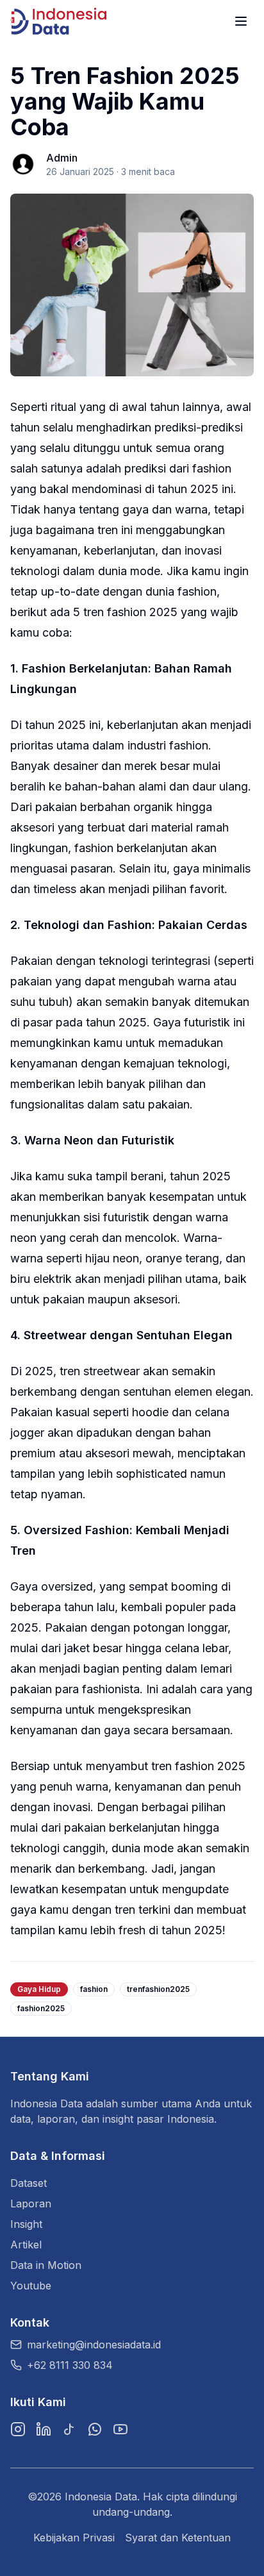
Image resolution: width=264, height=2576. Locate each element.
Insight (26, 2224)
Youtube (31, 2286)
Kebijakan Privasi (74, 2538)
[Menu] (241, 21)
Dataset (29, 2183)
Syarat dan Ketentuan (178, 2538)
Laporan (31, 2204)
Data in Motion (46, 2265)
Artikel (26, 2245)
